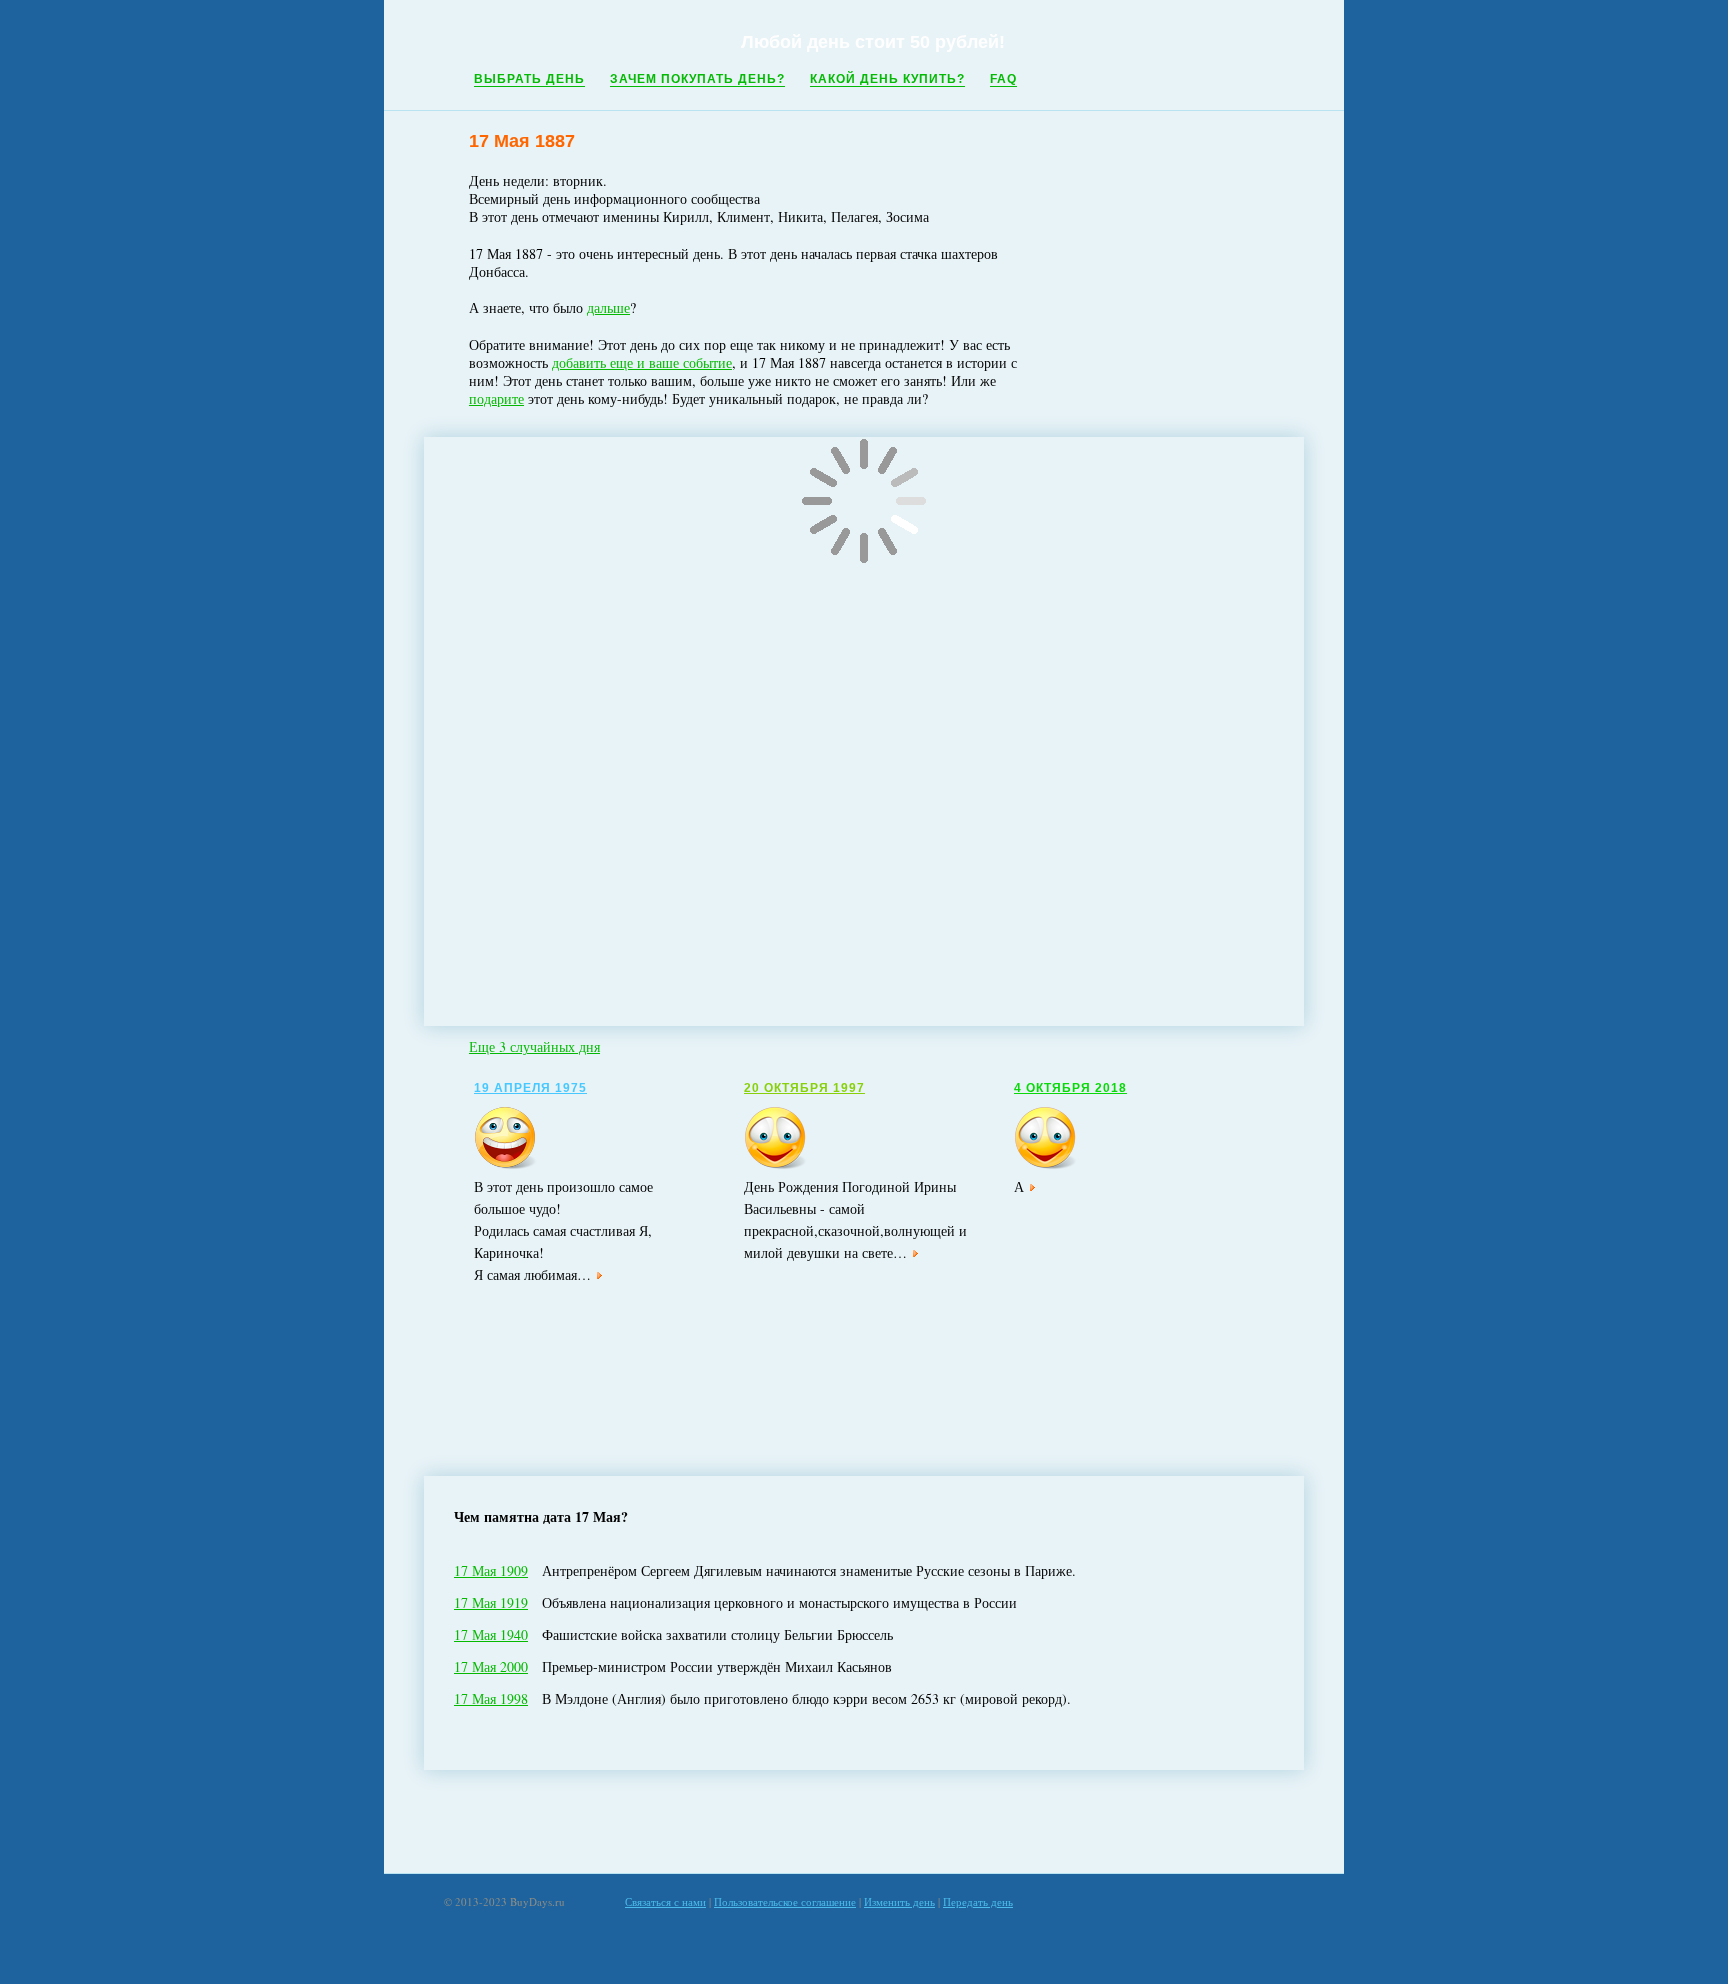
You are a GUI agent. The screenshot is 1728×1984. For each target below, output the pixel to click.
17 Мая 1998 (491, 1698)
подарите (496, 398)
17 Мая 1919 (491, 1602)
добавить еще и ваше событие (642, 362)
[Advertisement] (864, 1822)
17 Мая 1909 (491, 1570)
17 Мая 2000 (491, 1666)
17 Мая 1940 (491, 1634)
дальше (608, 307)
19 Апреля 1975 (530, 1088)
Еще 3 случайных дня (534, 1046)
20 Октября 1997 (804, 1088)
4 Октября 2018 (1070, 1088)
